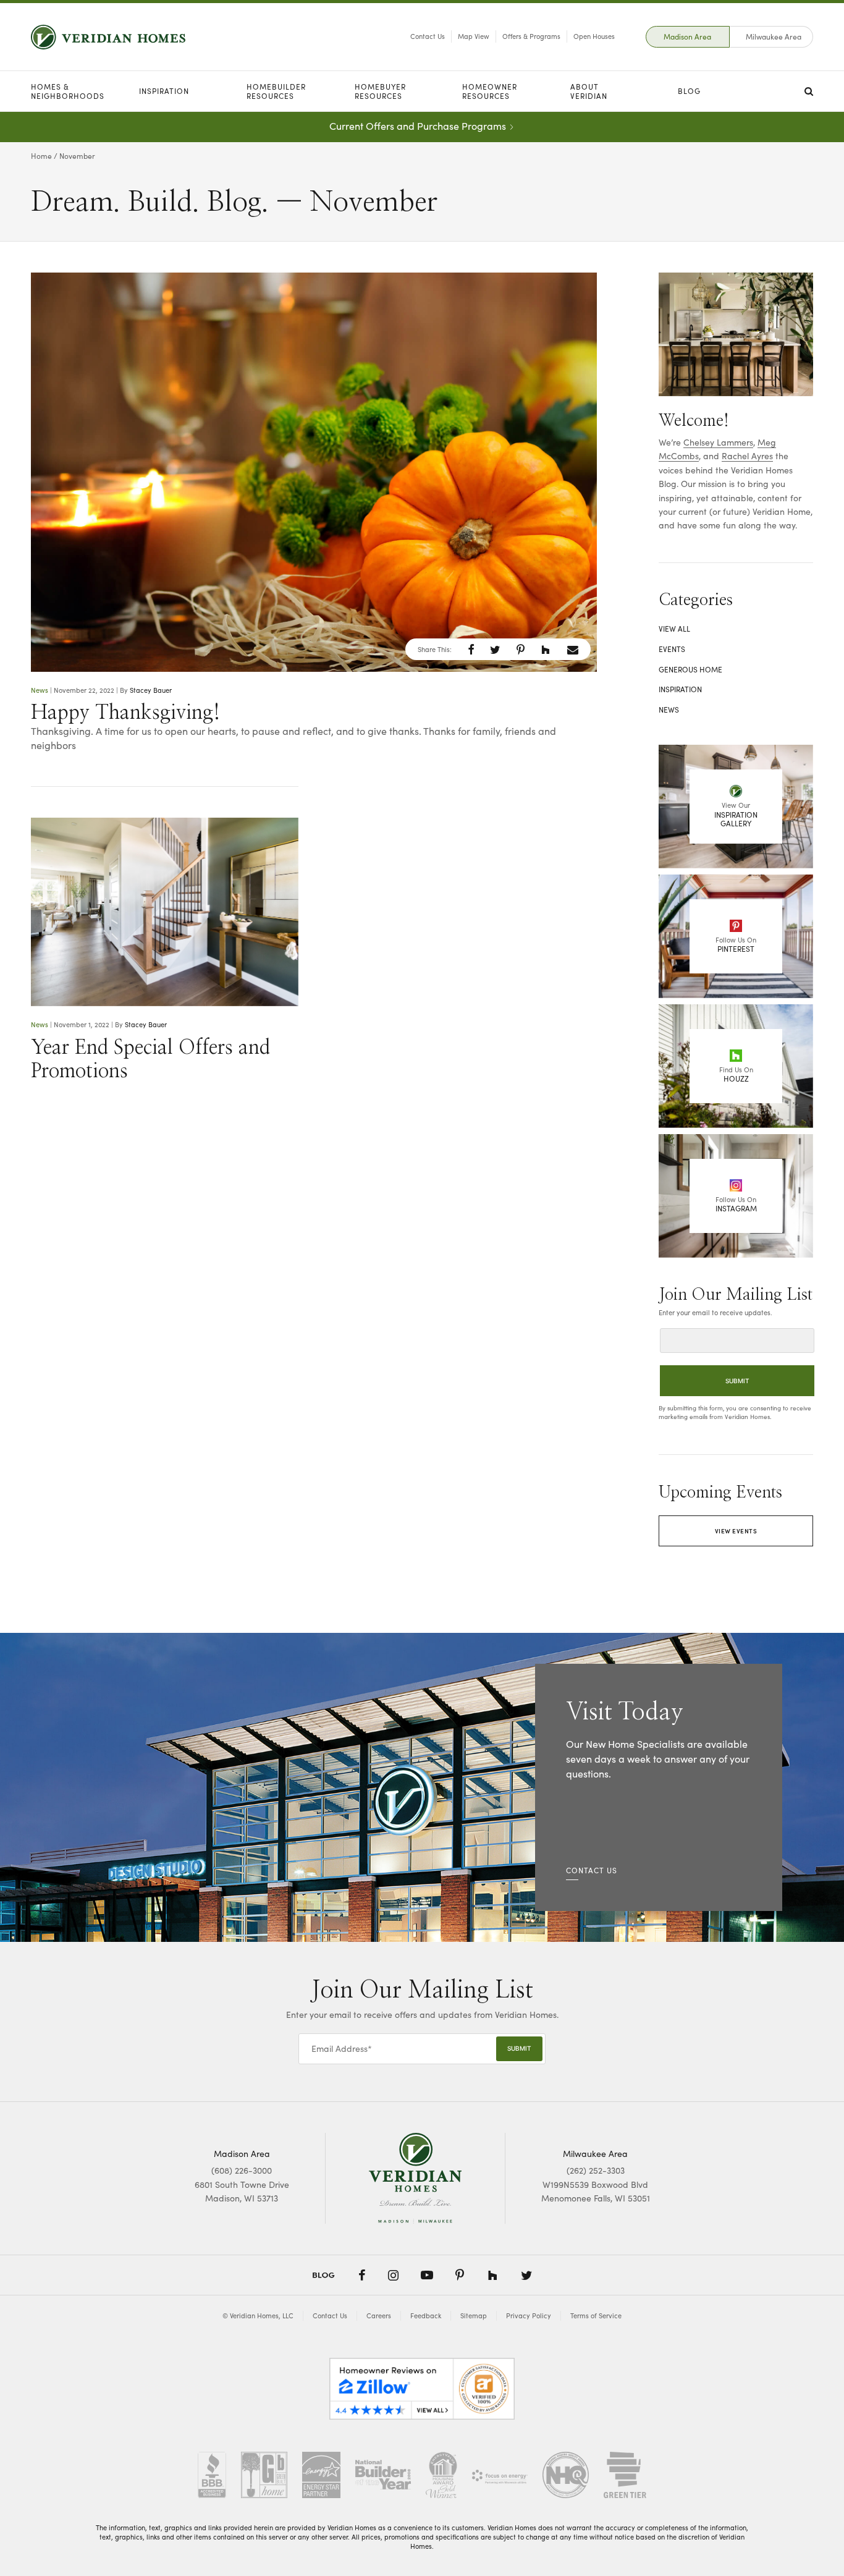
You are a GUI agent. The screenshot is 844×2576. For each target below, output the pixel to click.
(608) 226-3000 (242, 2170)
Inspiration (164, 91)
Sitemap (474, 2315)
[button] (471, 650)
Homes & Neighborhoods (68, 91)
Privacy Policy (529, 2315)
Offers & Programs (531, 36)
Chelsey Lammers (718, 442)
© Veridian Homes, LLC (258, 2315)
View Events (736, 1531)
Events (672, 649)
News (40, 690)
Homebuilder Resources (276, 91)
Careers (379, 2315)
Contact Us (428, 36)
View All (674, 629)
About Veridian (589, 91)
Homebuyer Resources (380, 91)
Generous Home (690, 669)
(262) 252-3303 (596, 2170)
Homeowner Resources (490, 91)
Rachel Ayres (747, 456)
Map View (474, 36)
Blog (689, 91)
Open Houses (594, 36)
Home (41, 156)
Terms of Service (596, 2315)
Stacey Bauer (151, 690)
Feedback (426, 2315)
